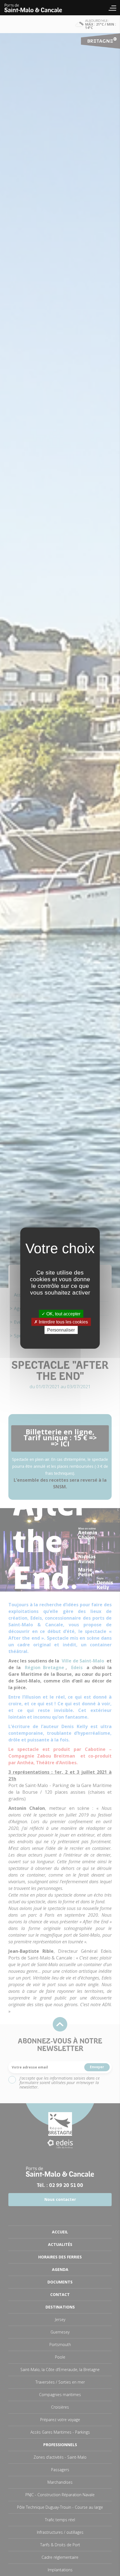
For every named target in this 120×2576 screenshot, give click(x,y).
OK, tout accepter (63, 1314)
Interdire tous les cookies (63, 1322)
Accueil (36, 8)
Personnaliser (61, 1330)
